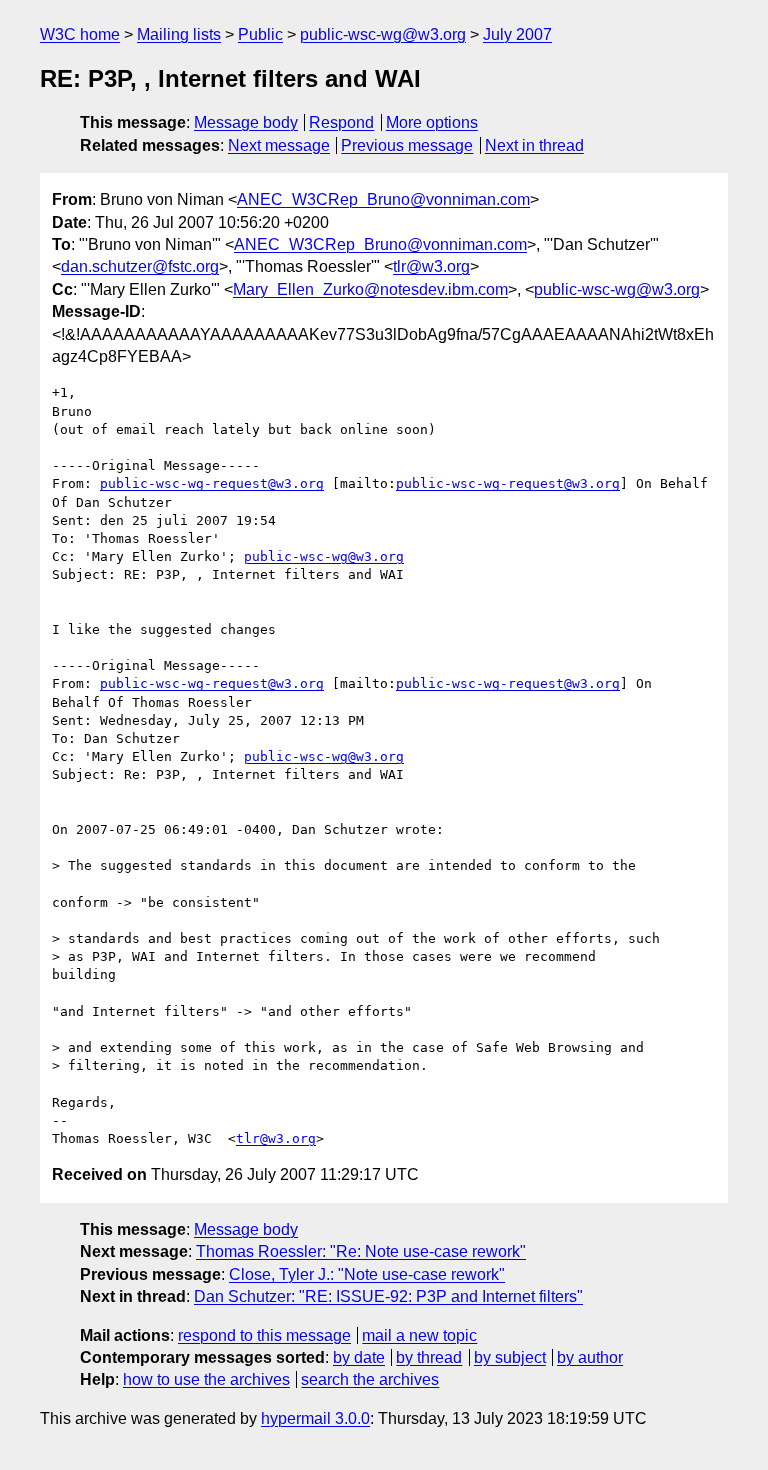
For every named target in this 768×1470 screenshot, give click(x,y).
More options (432, 122)
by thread (429, 1357)
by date (359, 1357)
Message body (246, 122)
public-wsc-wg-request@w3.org (212, 483)
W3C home (80, 34)
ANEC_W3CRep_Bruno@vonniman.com (383, 199)
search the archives (370, 1379)
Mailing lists (179, 34)
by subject (510, 1357)
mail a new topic (419, 1335)
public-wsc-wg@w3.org (383, 34)
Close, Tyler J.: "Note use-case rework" (367, 1274)
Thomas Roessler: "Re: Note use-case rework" (361, 1251)
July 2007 (517, 34)
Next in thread (534, 145)
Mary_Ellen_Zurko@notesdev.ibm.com (370, 289)
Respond (341, 122)
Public (260, 34)
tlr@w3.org (431, 266)
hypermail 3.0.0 (315, 1418)
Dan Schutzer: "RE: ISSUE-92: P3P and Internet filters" (388, 1296)
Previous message (407, 145)
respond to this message (264, 1335)
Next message (279, 145)
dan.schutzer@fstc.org (140, 266)
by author (590, 1357)
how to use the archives (206, 1379)
